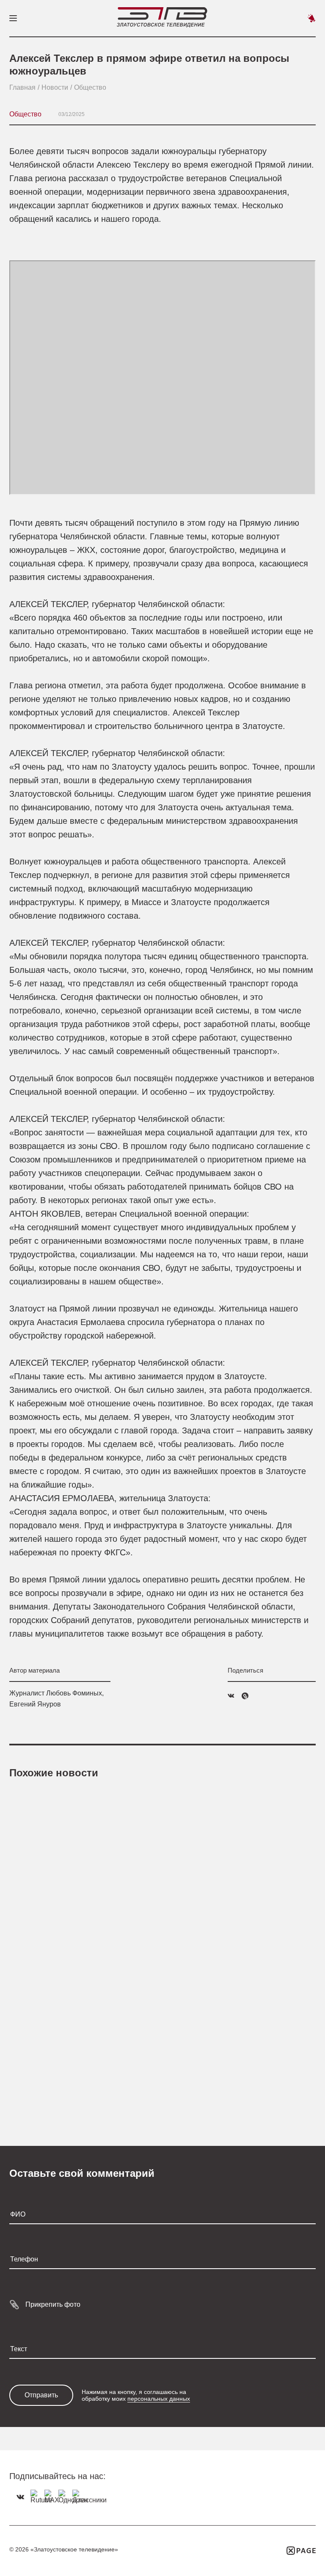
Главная (22, 87)
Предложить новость (311, 18)
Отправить (41, 2395)
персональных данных (159, 2399)
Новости (55, 87)
